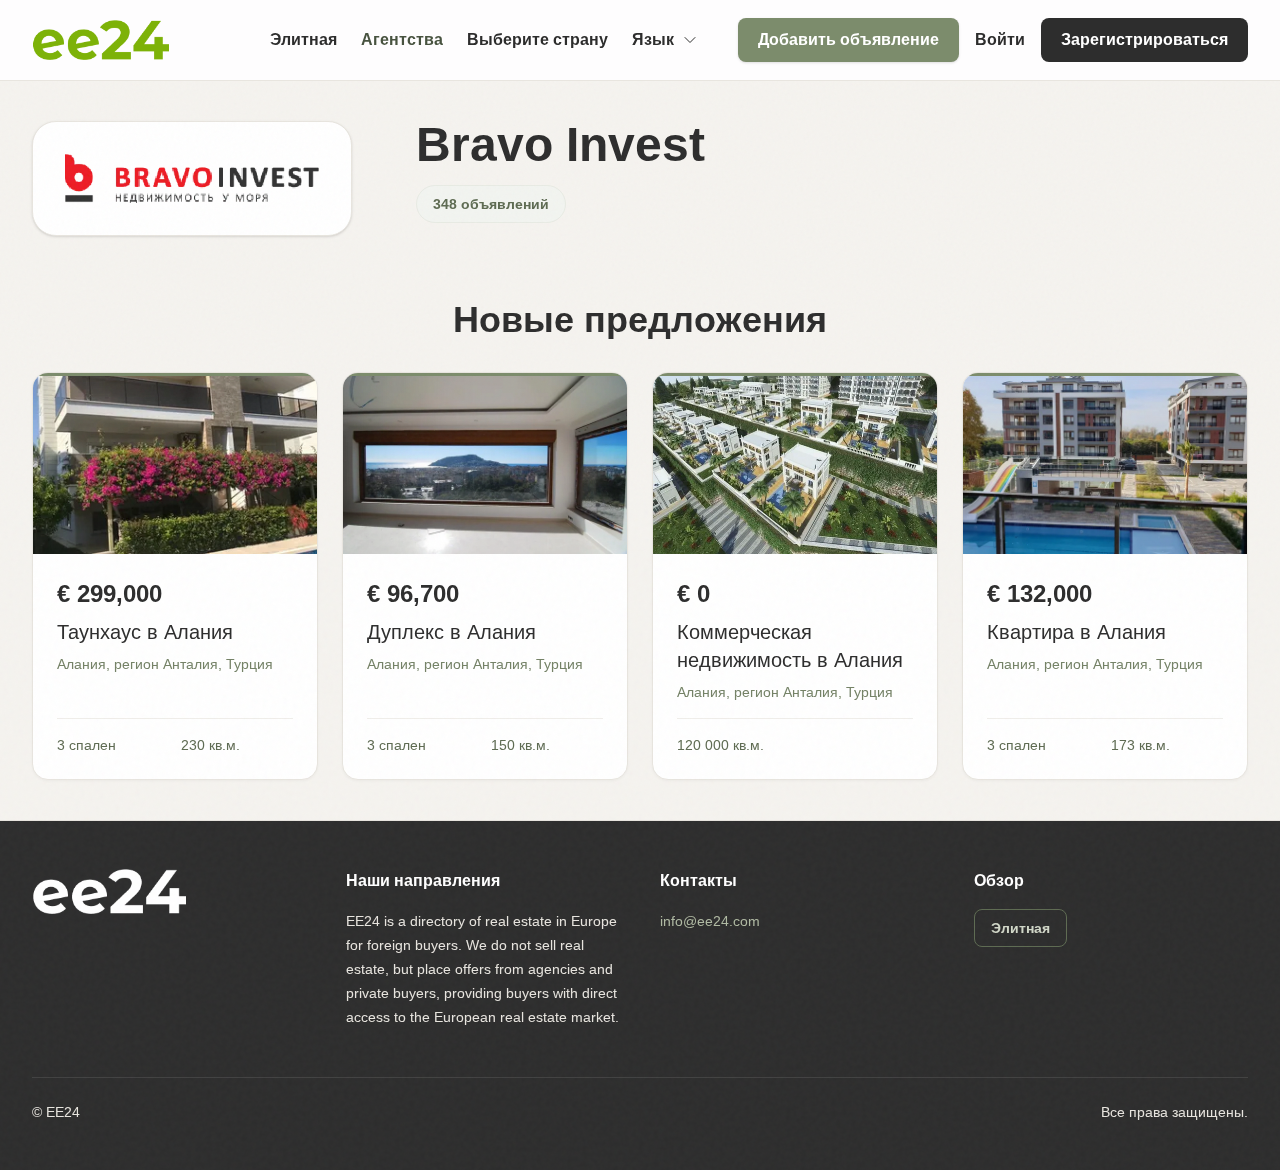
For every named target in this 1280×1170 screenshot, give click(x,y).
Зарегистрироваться (1144, 39)
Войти (1000, 39)
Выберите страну (537, 39)
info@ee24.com (710, 921)
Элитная (303, 39)
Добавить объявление (848, 39)
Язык (653, 39)
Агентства (402, 39)
